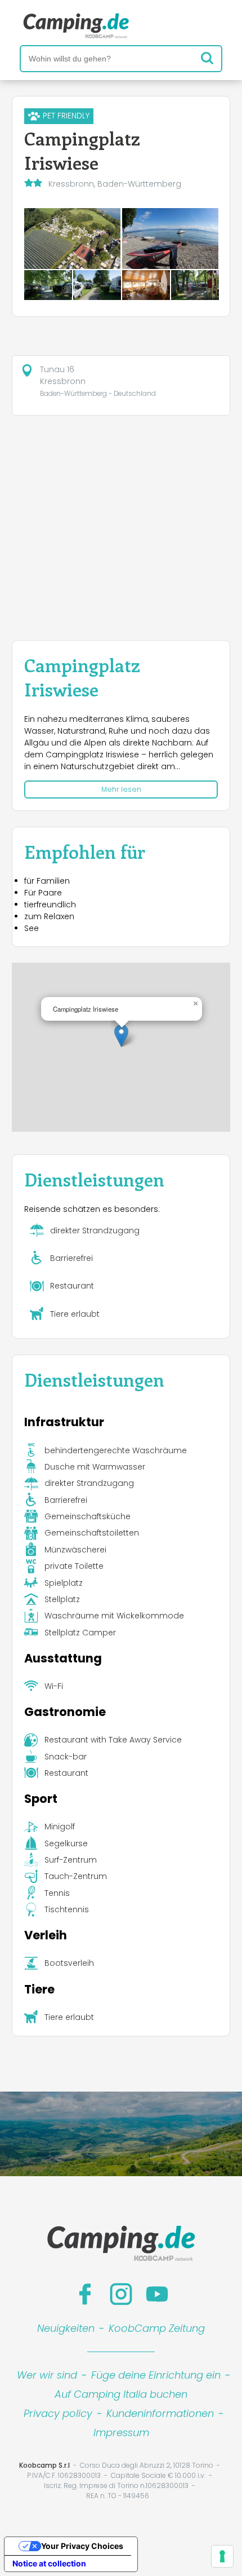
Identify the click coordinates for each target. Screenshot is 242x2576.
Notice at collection (49, 2563)
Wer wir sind (47, 2375)
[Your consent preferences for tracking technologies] (222, 2556)
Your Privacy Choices (82, 2546)
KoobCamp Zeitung (157, 2328)
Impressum (121, 2432)
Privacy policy (58, 2413)
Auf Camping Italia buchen (121, 2394)
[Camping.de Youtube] (157, 2294)
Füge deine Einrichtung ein (156, 2375)
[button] (121, 1036)
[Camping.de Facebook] (85, 2294)
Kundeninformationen (160, 2413)
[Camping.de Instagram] (121, 2294)
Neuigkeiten (66, 2328)
